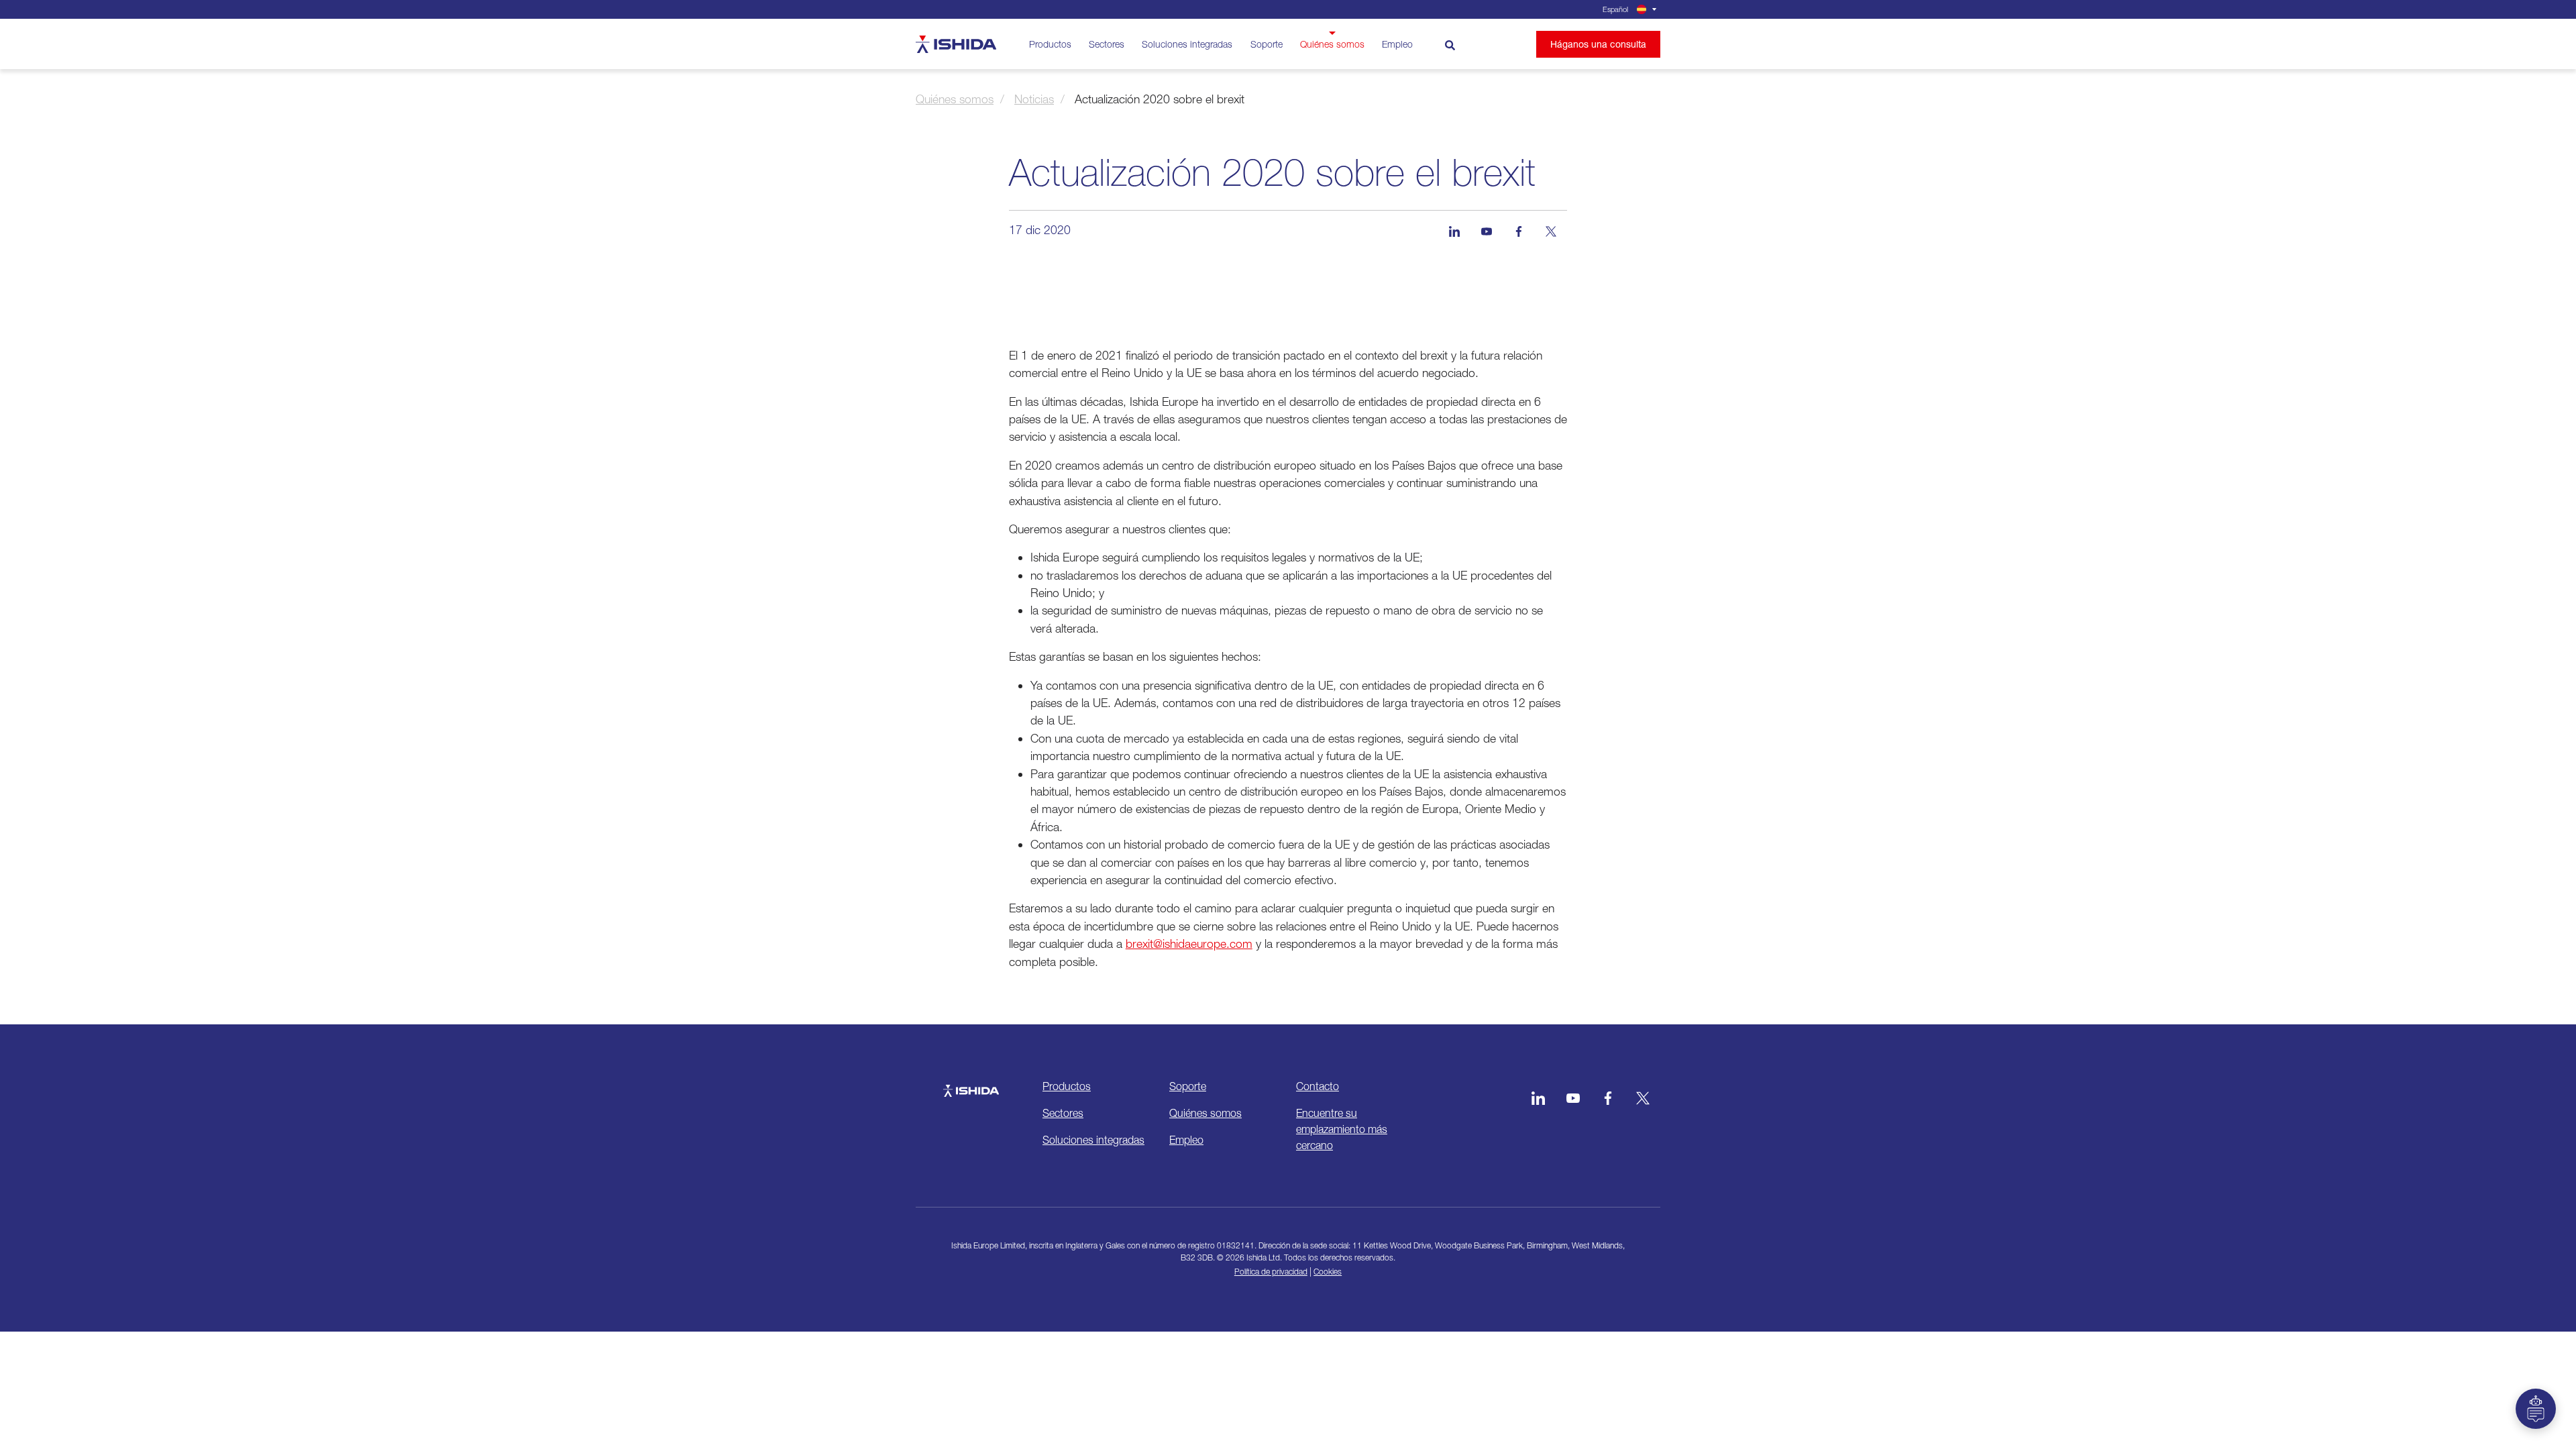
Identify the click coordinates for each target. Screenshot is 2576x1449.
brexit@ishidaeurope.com (1189, 944)
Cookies (1328, 1272)
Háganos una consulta (1598, 44)
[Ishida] (971, 1084)
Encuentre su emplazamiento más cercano (1342, 1129)
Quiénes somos (1332, 44)
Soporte (1267, 44)
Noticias (1034, 99)
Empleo (1397, 44)
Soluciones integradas (1187, 44)
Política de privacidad (1271, 1272)
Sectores (1107, 44)
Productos (1050, 44)
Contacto (1318, 1086)
